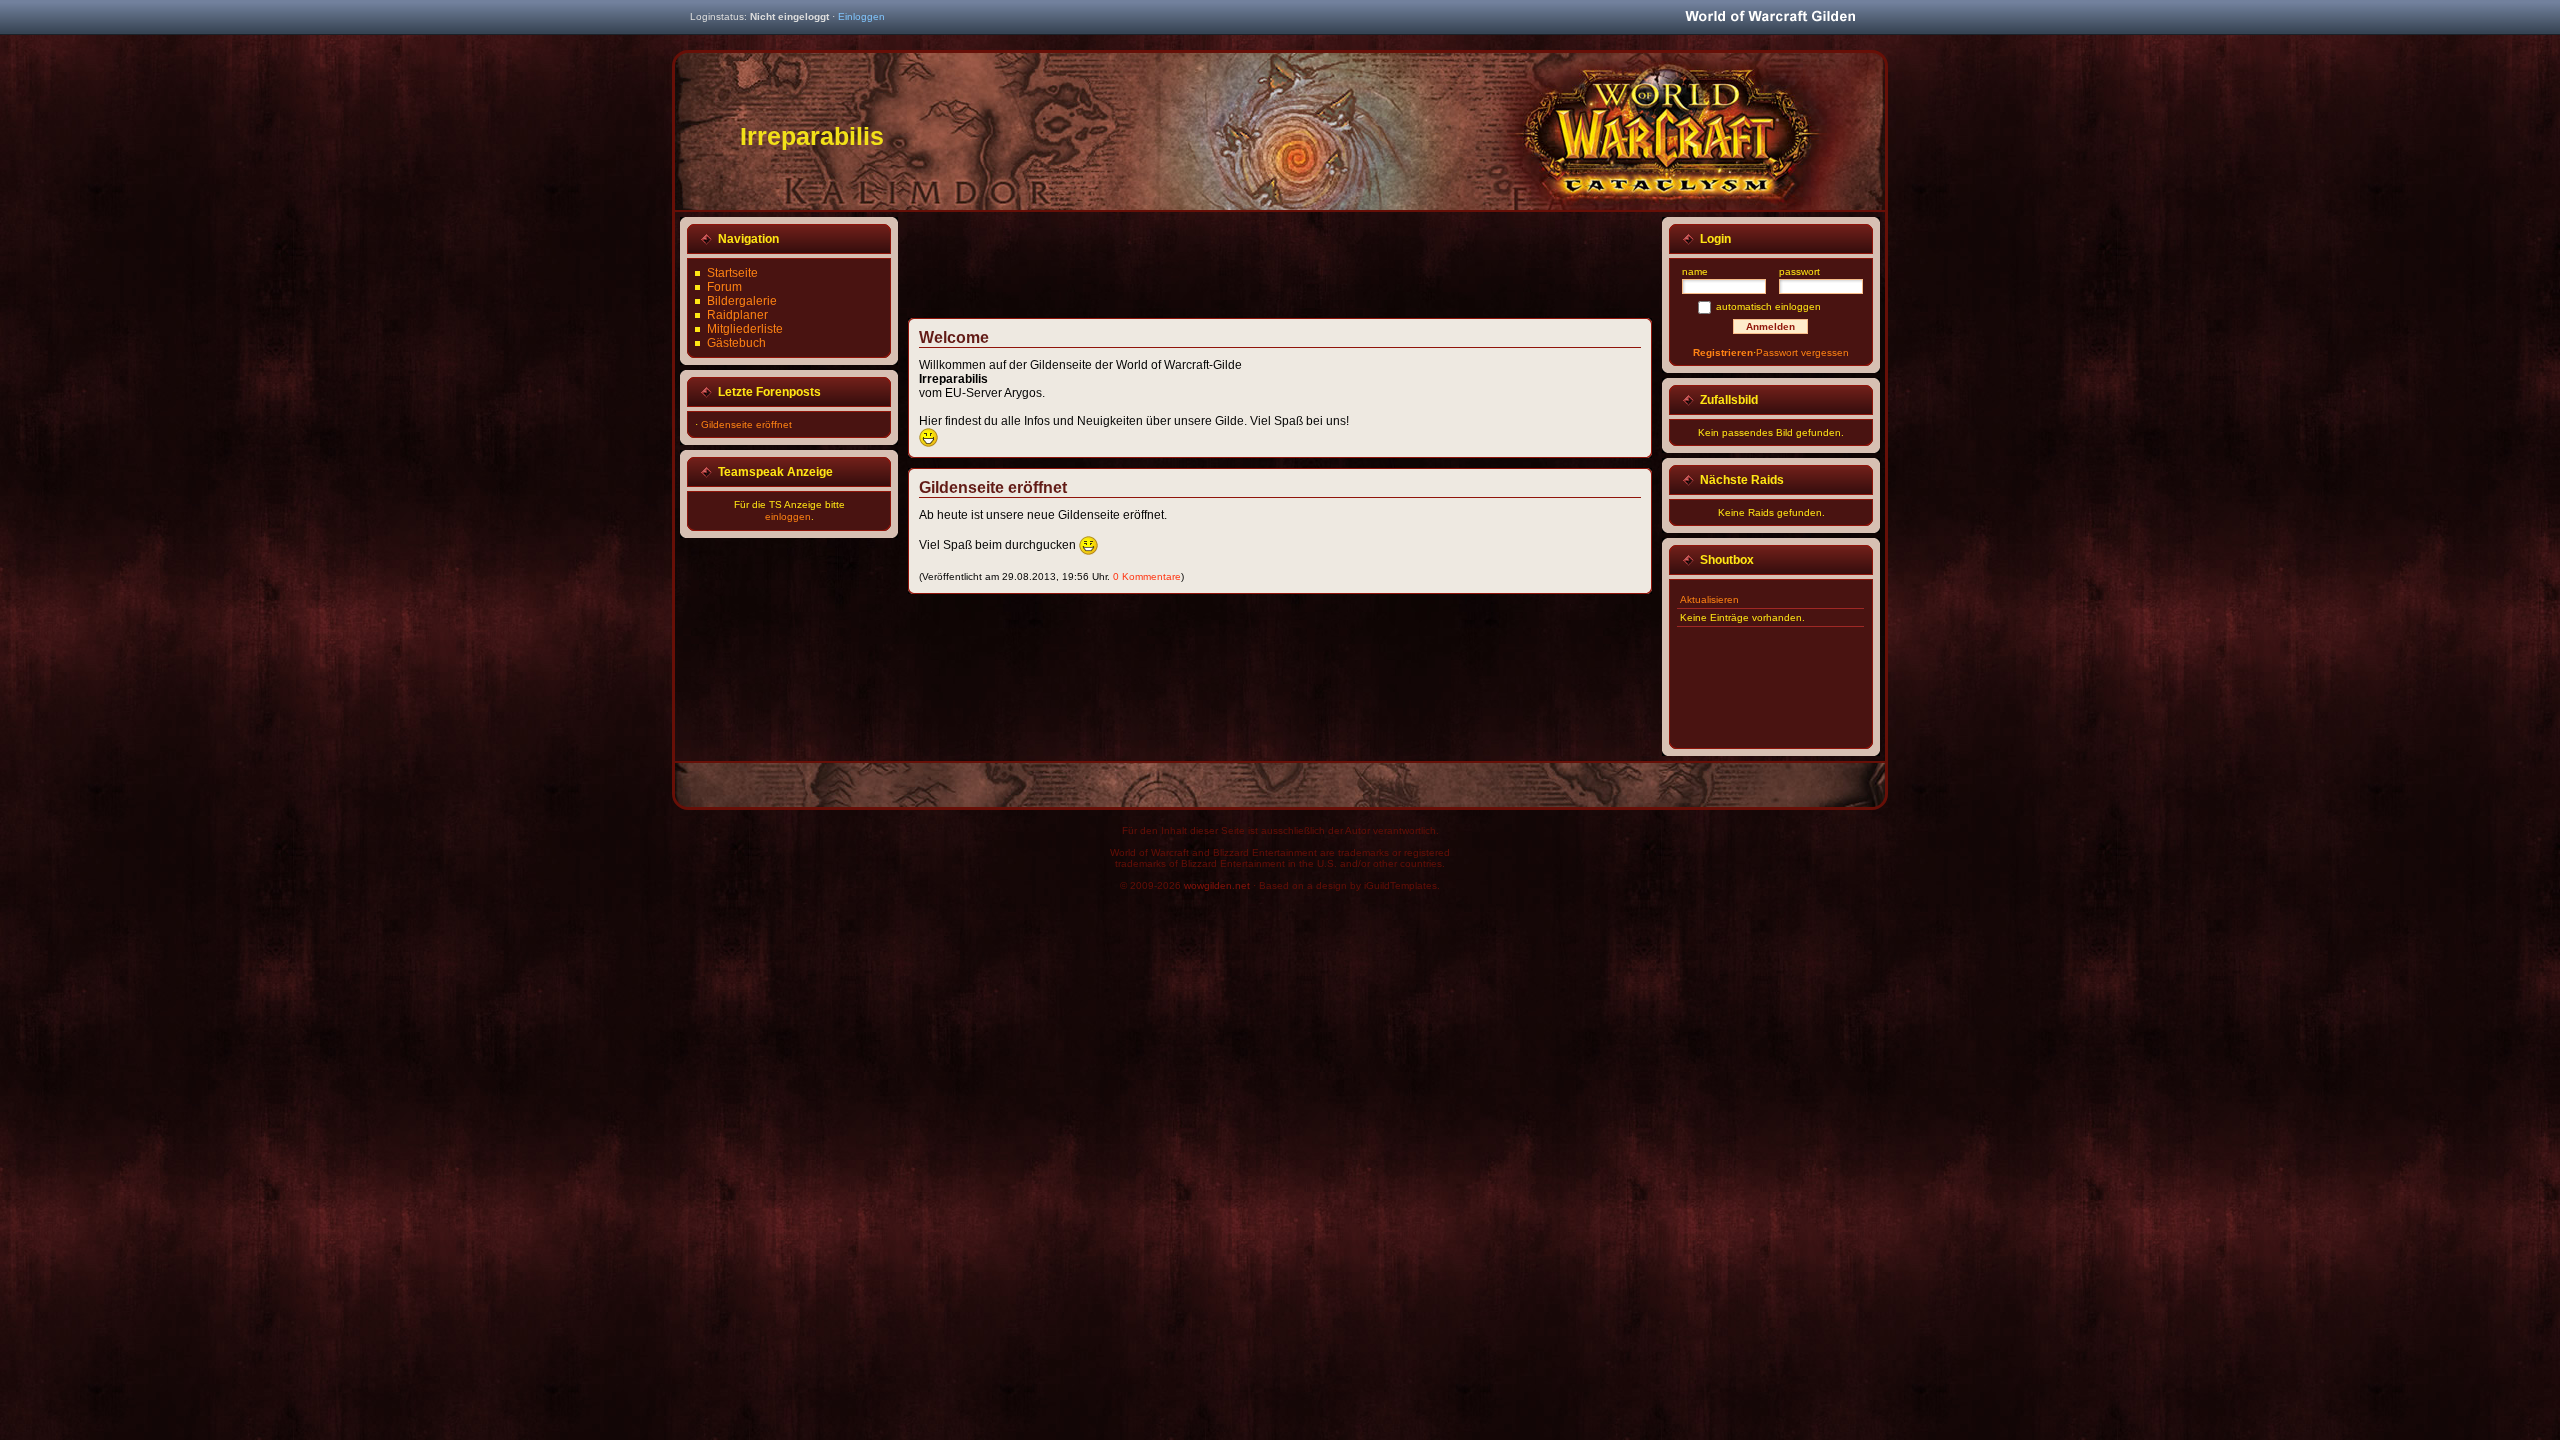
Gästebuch (736, 343)
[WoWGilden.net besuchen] (1770, 17)
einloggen (788, 516)
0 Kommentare (1147, 576)
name (1695, 271)
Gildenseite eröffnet (746, 424)
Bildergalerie (742, 301)
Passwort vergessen (1802, 352)
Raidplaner (737, 315)
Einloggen (861, 16)
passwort (1799, 271)
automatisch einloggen (1768, 306)
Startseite (732, 273)
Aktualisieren (1709, 599)
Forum (724, 287)
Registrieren (1723, 352)
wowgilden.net (1217, 885)
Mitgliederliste (745, 329)
